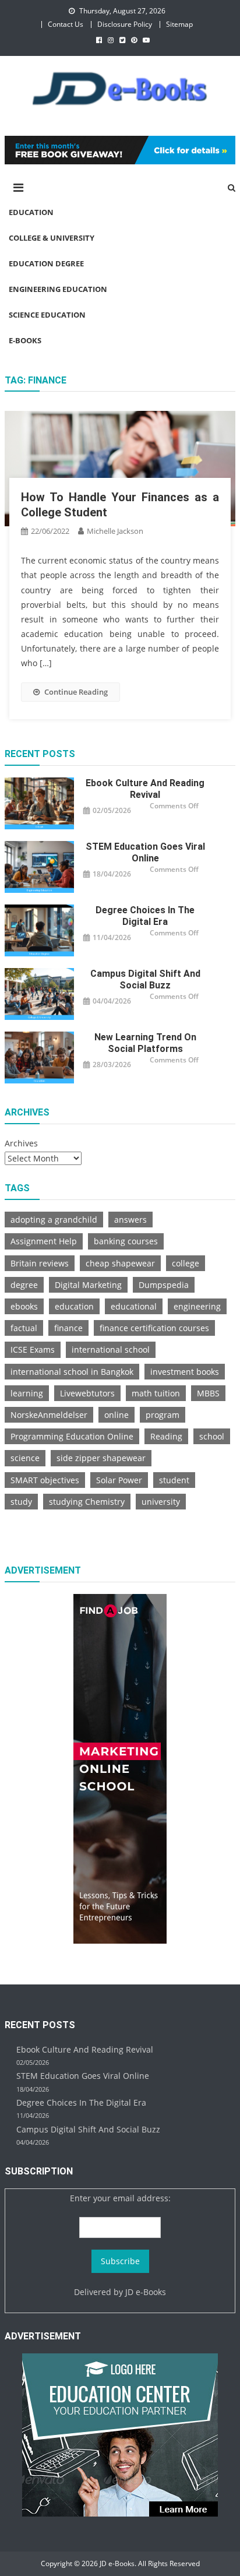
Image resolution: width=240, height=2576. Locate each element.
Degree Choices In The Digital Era (145, 916)
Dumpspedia (164, 1285)
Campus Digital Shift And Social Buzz (145, 979)
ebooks (24, 1306)
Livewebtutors (87, 1393)
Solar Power (119, 1480)
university (161, 1502)
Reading (166, 1436)
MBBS (208, 1393)
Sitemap (179, 24)
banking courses (126, 1241)
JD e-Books (146, 2292)
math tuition (156, 1393)
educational (134, 1306)
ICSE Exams (33, 1349)
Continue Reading (76, 692)
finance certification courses (154, 1328)
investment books (185, 1372)
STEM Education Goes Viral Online (145, 852)
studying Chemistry (87, 1502)
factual (24, 1328)
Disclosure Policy (125, 24)
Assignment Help (44, 1241)
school (212, 1436)
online (117, 1415)
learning (27, 1393)
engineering (197, 1306)
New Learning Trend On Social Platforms (145, 1043)
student (174, 1480)
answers (130, 1220)
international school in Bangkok (72, 1372)
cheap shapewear (120, 1263)
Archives (21, 1143)
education (74, 1306)
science (25, 1458)
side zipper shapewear (101, 1458)
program (163, 1415)
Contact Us (66, 24)
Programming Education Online (72, 1436)
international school (111, 1349)
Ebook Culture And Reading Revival (145, 789)
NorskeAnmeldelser (49, 1415)
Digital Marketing (88, 1285)
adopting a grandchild (54, 1220)
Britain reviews (40, 1263)
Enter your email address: (120, 2198)
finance (68, 1328)
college (186, 1263)
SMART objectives (45, 1480)
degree (24, 1285)
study (21, 1502)
